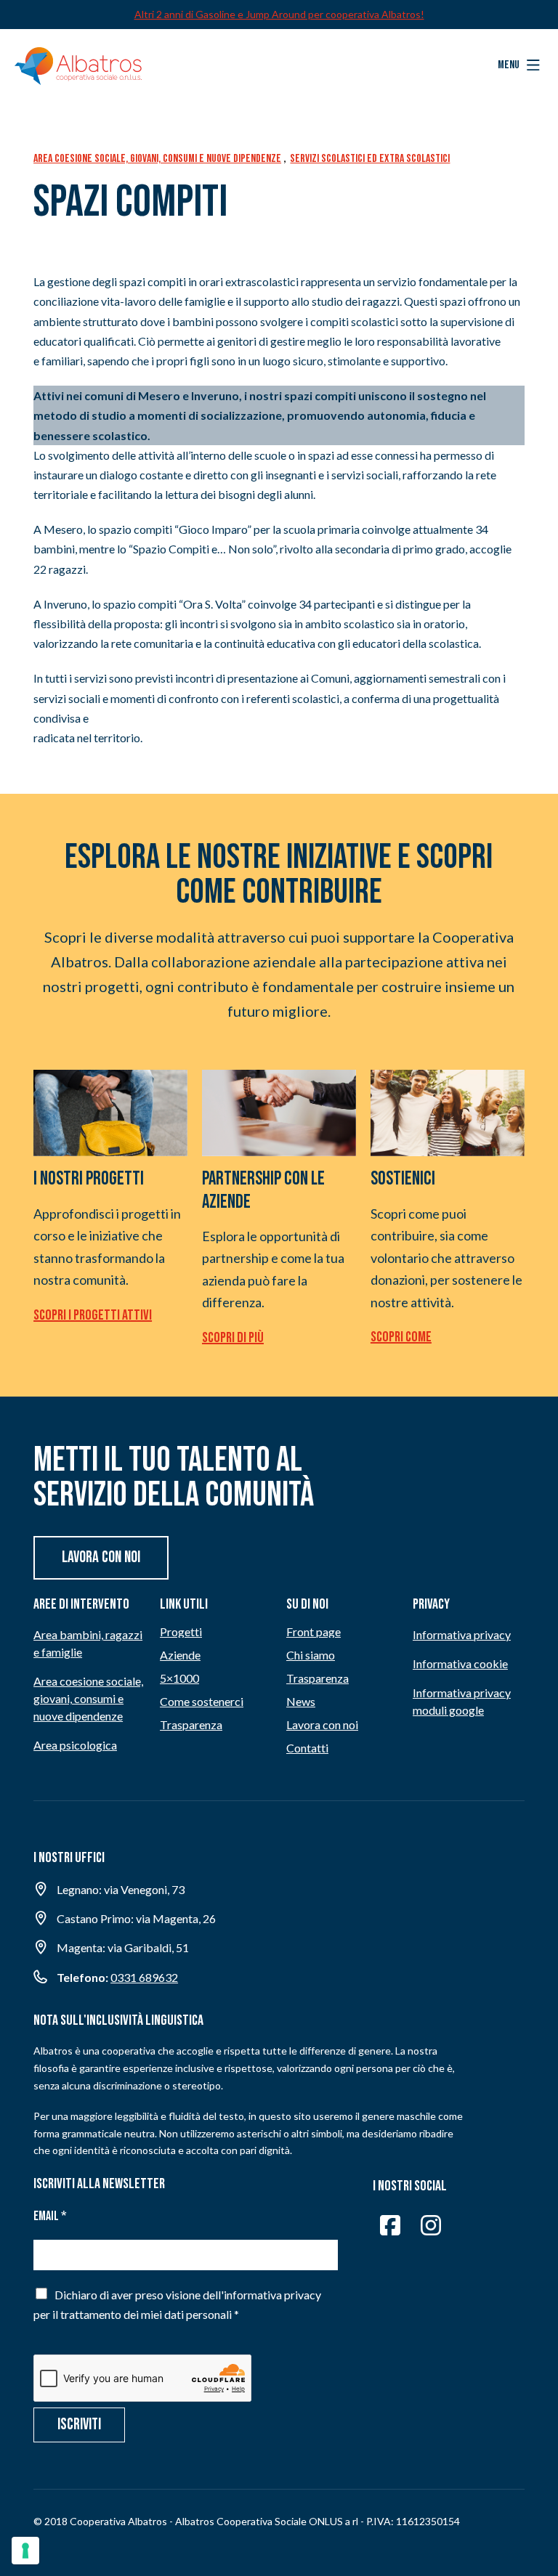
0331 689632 (144, 1977)
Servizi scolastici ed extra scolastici (370, 159)
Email (50, 2216)
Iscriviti (79, 2425)
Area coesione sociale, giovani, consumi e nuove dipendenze (157, 159)
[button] (519, 65)
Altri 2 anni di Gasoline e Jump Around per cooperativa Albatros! (279, 14)
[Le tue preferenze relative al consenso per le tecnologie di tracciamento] (25, 2551)
